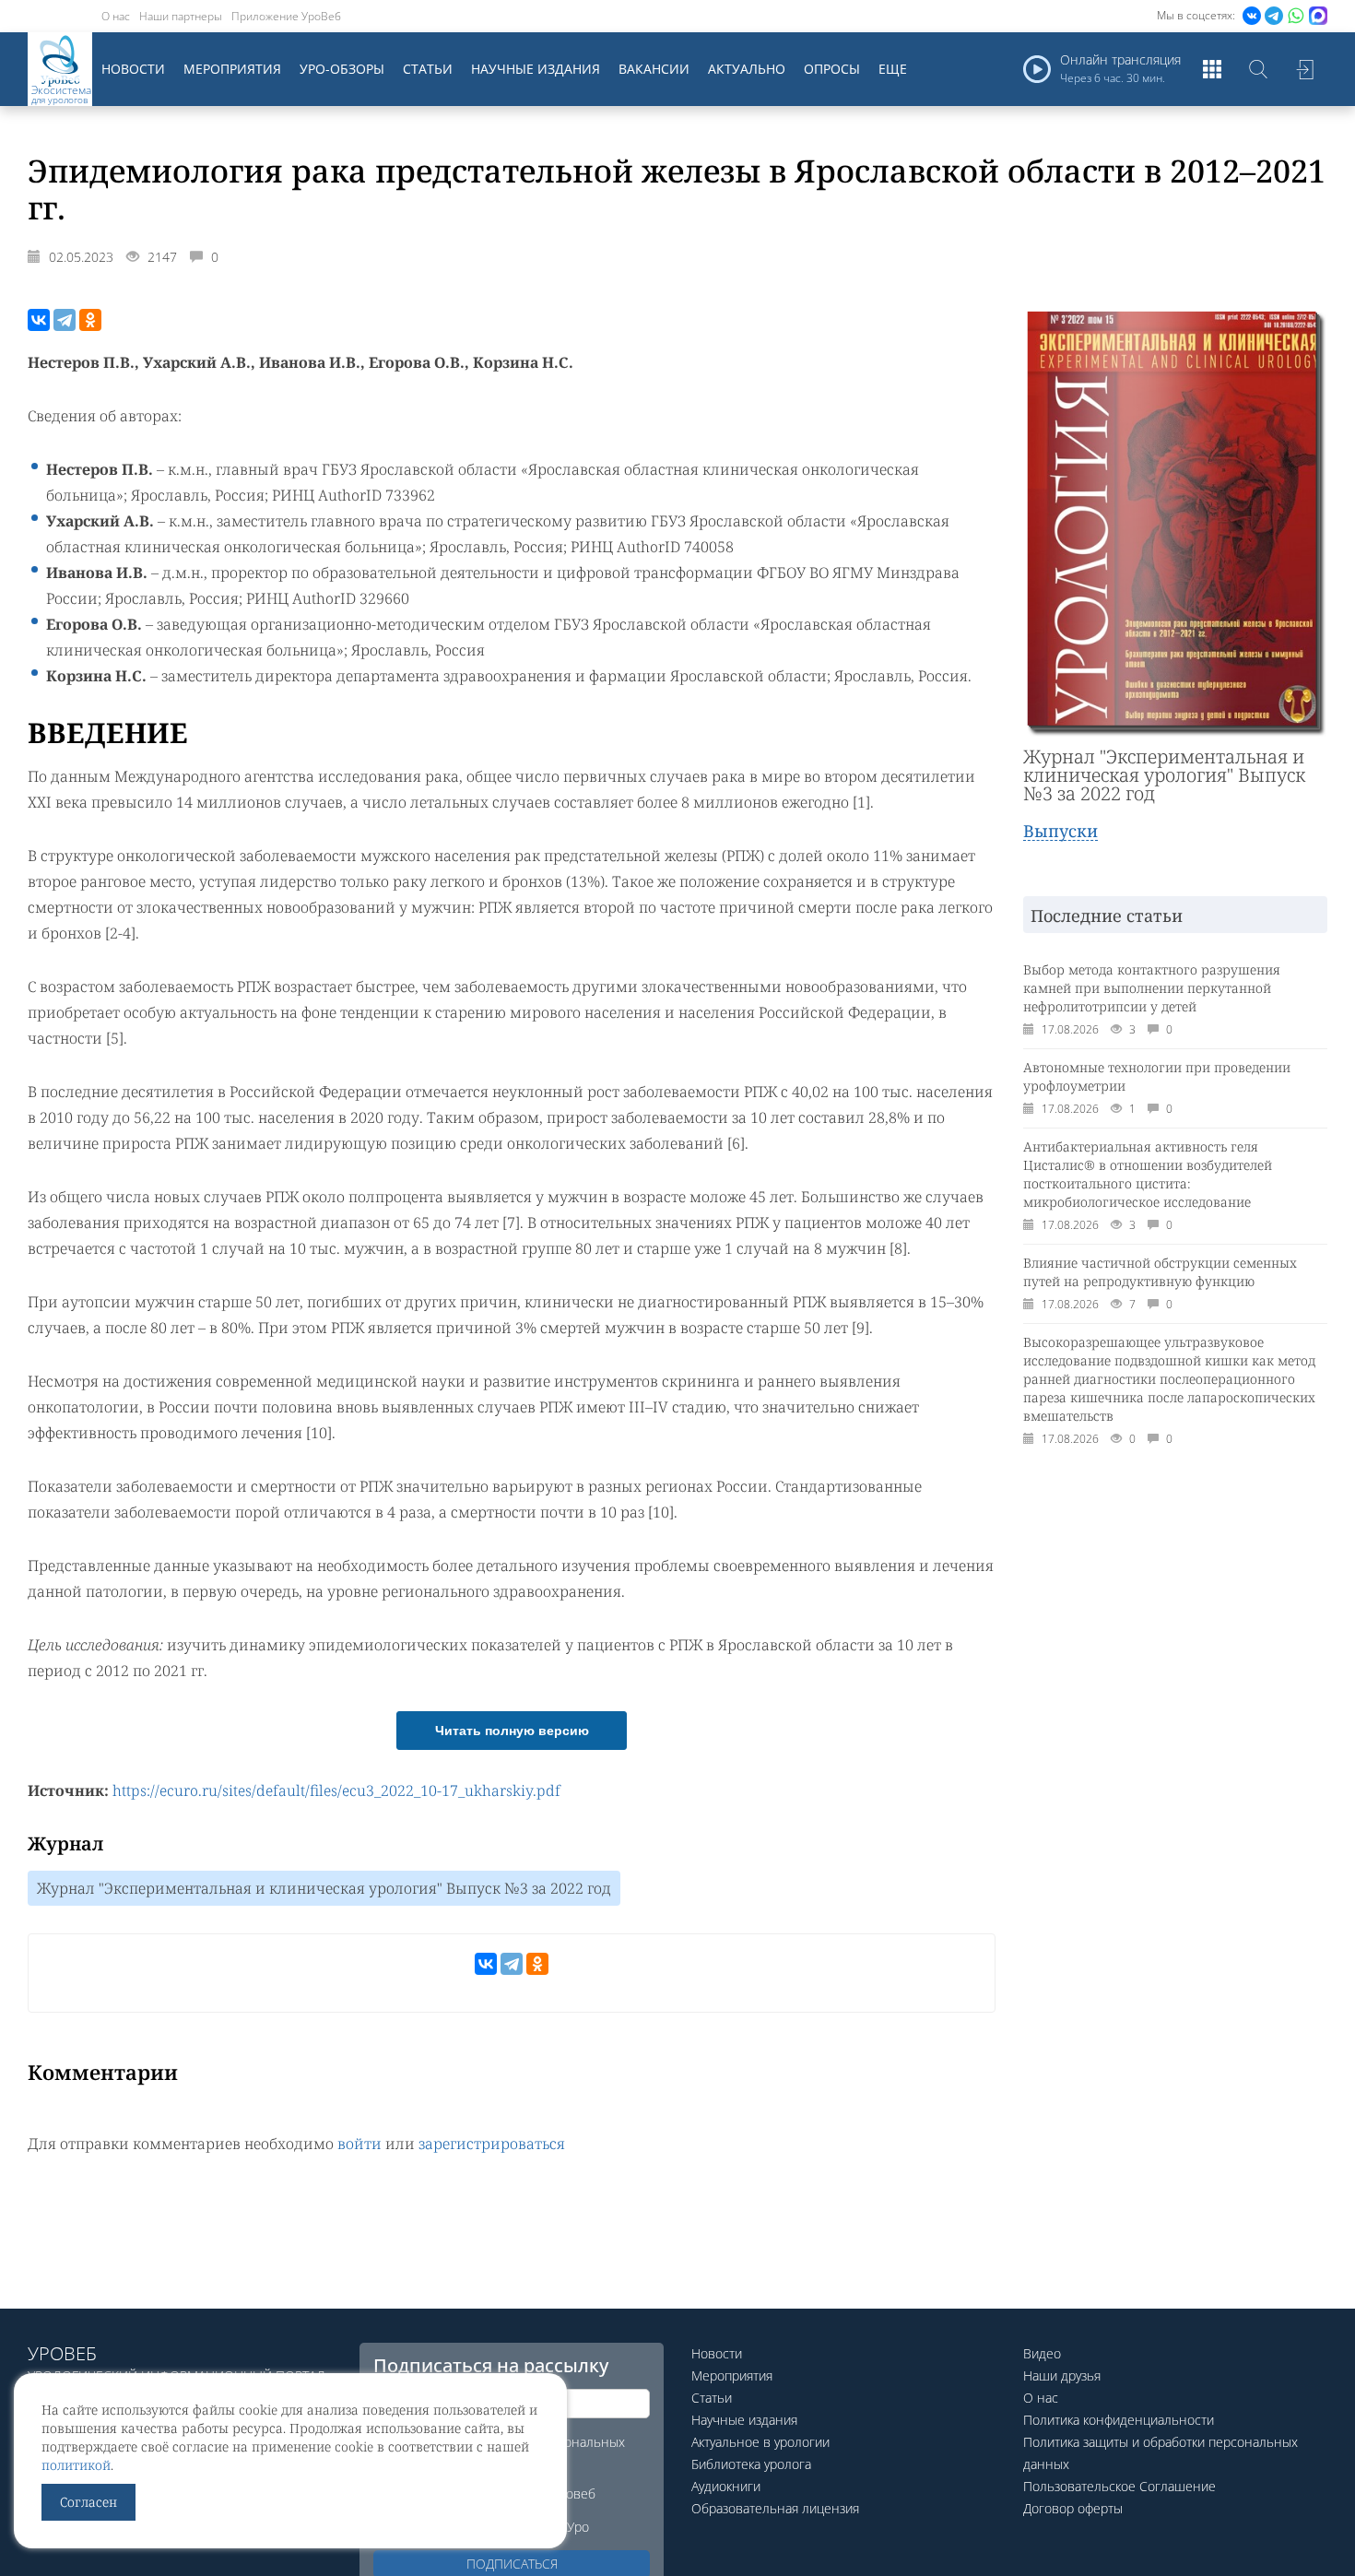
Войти (1304, 69)
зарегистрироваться (492, 2144)
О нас (116, 16)
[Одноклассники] (90, 320)
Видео (1042, 2353)
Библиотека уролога (751, 2464)
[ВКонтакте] (39, 320)
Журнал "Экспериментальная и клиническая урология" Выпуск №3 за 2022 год (324, 1888)
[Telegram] (65, 320)
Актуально (747, 69)
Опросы (832, 69)
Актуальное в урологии (760, 2442)
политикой (76, 2465)
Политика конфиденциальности (1119, 2420)
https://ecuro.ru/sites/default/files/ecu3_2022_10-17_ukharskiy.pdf (336, 1790)
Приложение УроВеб (286, 16)
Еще (893, 69)
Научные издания (536, 69)
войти (359, 2144)
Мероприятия (232, 69)
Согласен (88, 2502)
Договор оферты (1073, 2508)
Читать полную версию (512, 1731)
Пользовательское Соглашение (1119, 2486)
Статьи (428, 69)
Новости (133, 69)
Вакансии (654, 69)
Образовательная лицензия (775, 2508)
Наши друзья (1062, 2375)
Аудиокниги (726, 2486)
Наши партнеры (181, 16)
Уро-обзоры (342, 69)
